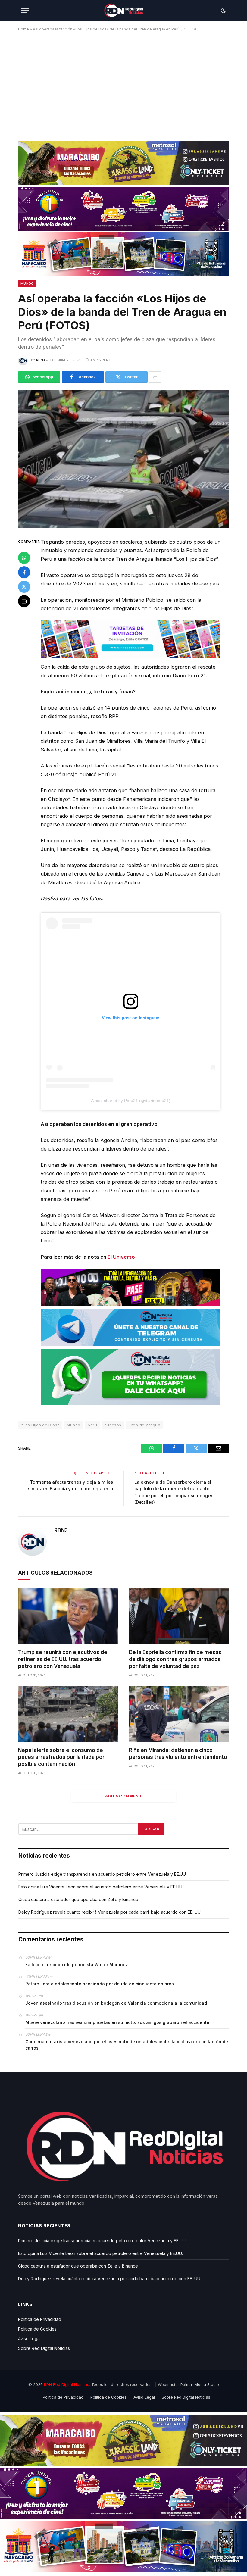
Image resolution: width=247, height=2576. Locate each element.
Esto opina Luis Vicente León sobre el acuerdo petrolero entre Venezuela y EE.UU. (101, 1887)
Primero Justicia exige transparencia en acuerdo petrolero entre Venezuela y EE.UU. (103, 1874)
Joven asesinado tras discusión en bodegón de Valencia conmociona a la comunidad (116, 2003)
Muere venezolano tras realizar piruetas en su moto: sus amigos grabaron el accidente (117, 2022)
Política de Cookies (37, 2329)
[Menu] (25, 11)
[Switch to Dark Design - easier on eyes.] (223, 11)
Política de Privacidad (40, 2319)
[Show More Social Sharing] (155, 377)
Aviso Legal (29, 2339)
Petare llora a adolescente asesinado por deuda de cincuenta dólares (100, 1984)
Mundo (27, 283)
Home (23, 29)
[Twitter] (24, 587)
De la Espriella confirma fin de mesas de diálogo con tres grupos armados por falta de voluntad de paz (175, 1659)
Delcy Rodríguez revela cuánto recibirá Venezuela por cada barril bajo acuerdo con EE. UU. (110, 1912)
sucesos (113, 1425)
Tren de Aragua (145, 1425)
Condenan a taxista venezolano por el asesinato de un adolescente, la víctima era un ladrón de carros (127, 2045)
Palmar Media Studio (200, 2384)
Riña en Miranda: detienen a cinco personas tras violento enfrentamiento (178, 1754)
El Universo (121, 1257)
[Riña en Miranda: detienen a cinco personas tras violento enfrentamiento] (179, 1714)
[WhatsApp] (24, 558)
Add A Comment (123, 1796)
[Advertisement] (123, 84)
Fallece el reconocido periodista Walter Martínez (77, 1964)
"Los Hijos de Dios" (40, 1425)
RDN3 (41, 360)
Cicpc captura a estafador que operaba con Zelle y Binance (78, 1899)
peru (92, 1425)
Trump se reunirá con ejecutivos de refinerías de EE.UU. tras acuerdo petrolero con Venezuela (63, 1659)
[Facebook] (24, 572)
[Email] (24, 601)
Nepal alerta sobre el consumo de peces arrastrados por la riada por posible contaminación (61, 1757)
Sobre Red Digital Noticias (44, 2348)
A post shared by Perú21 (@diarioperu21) (131, 1101)
